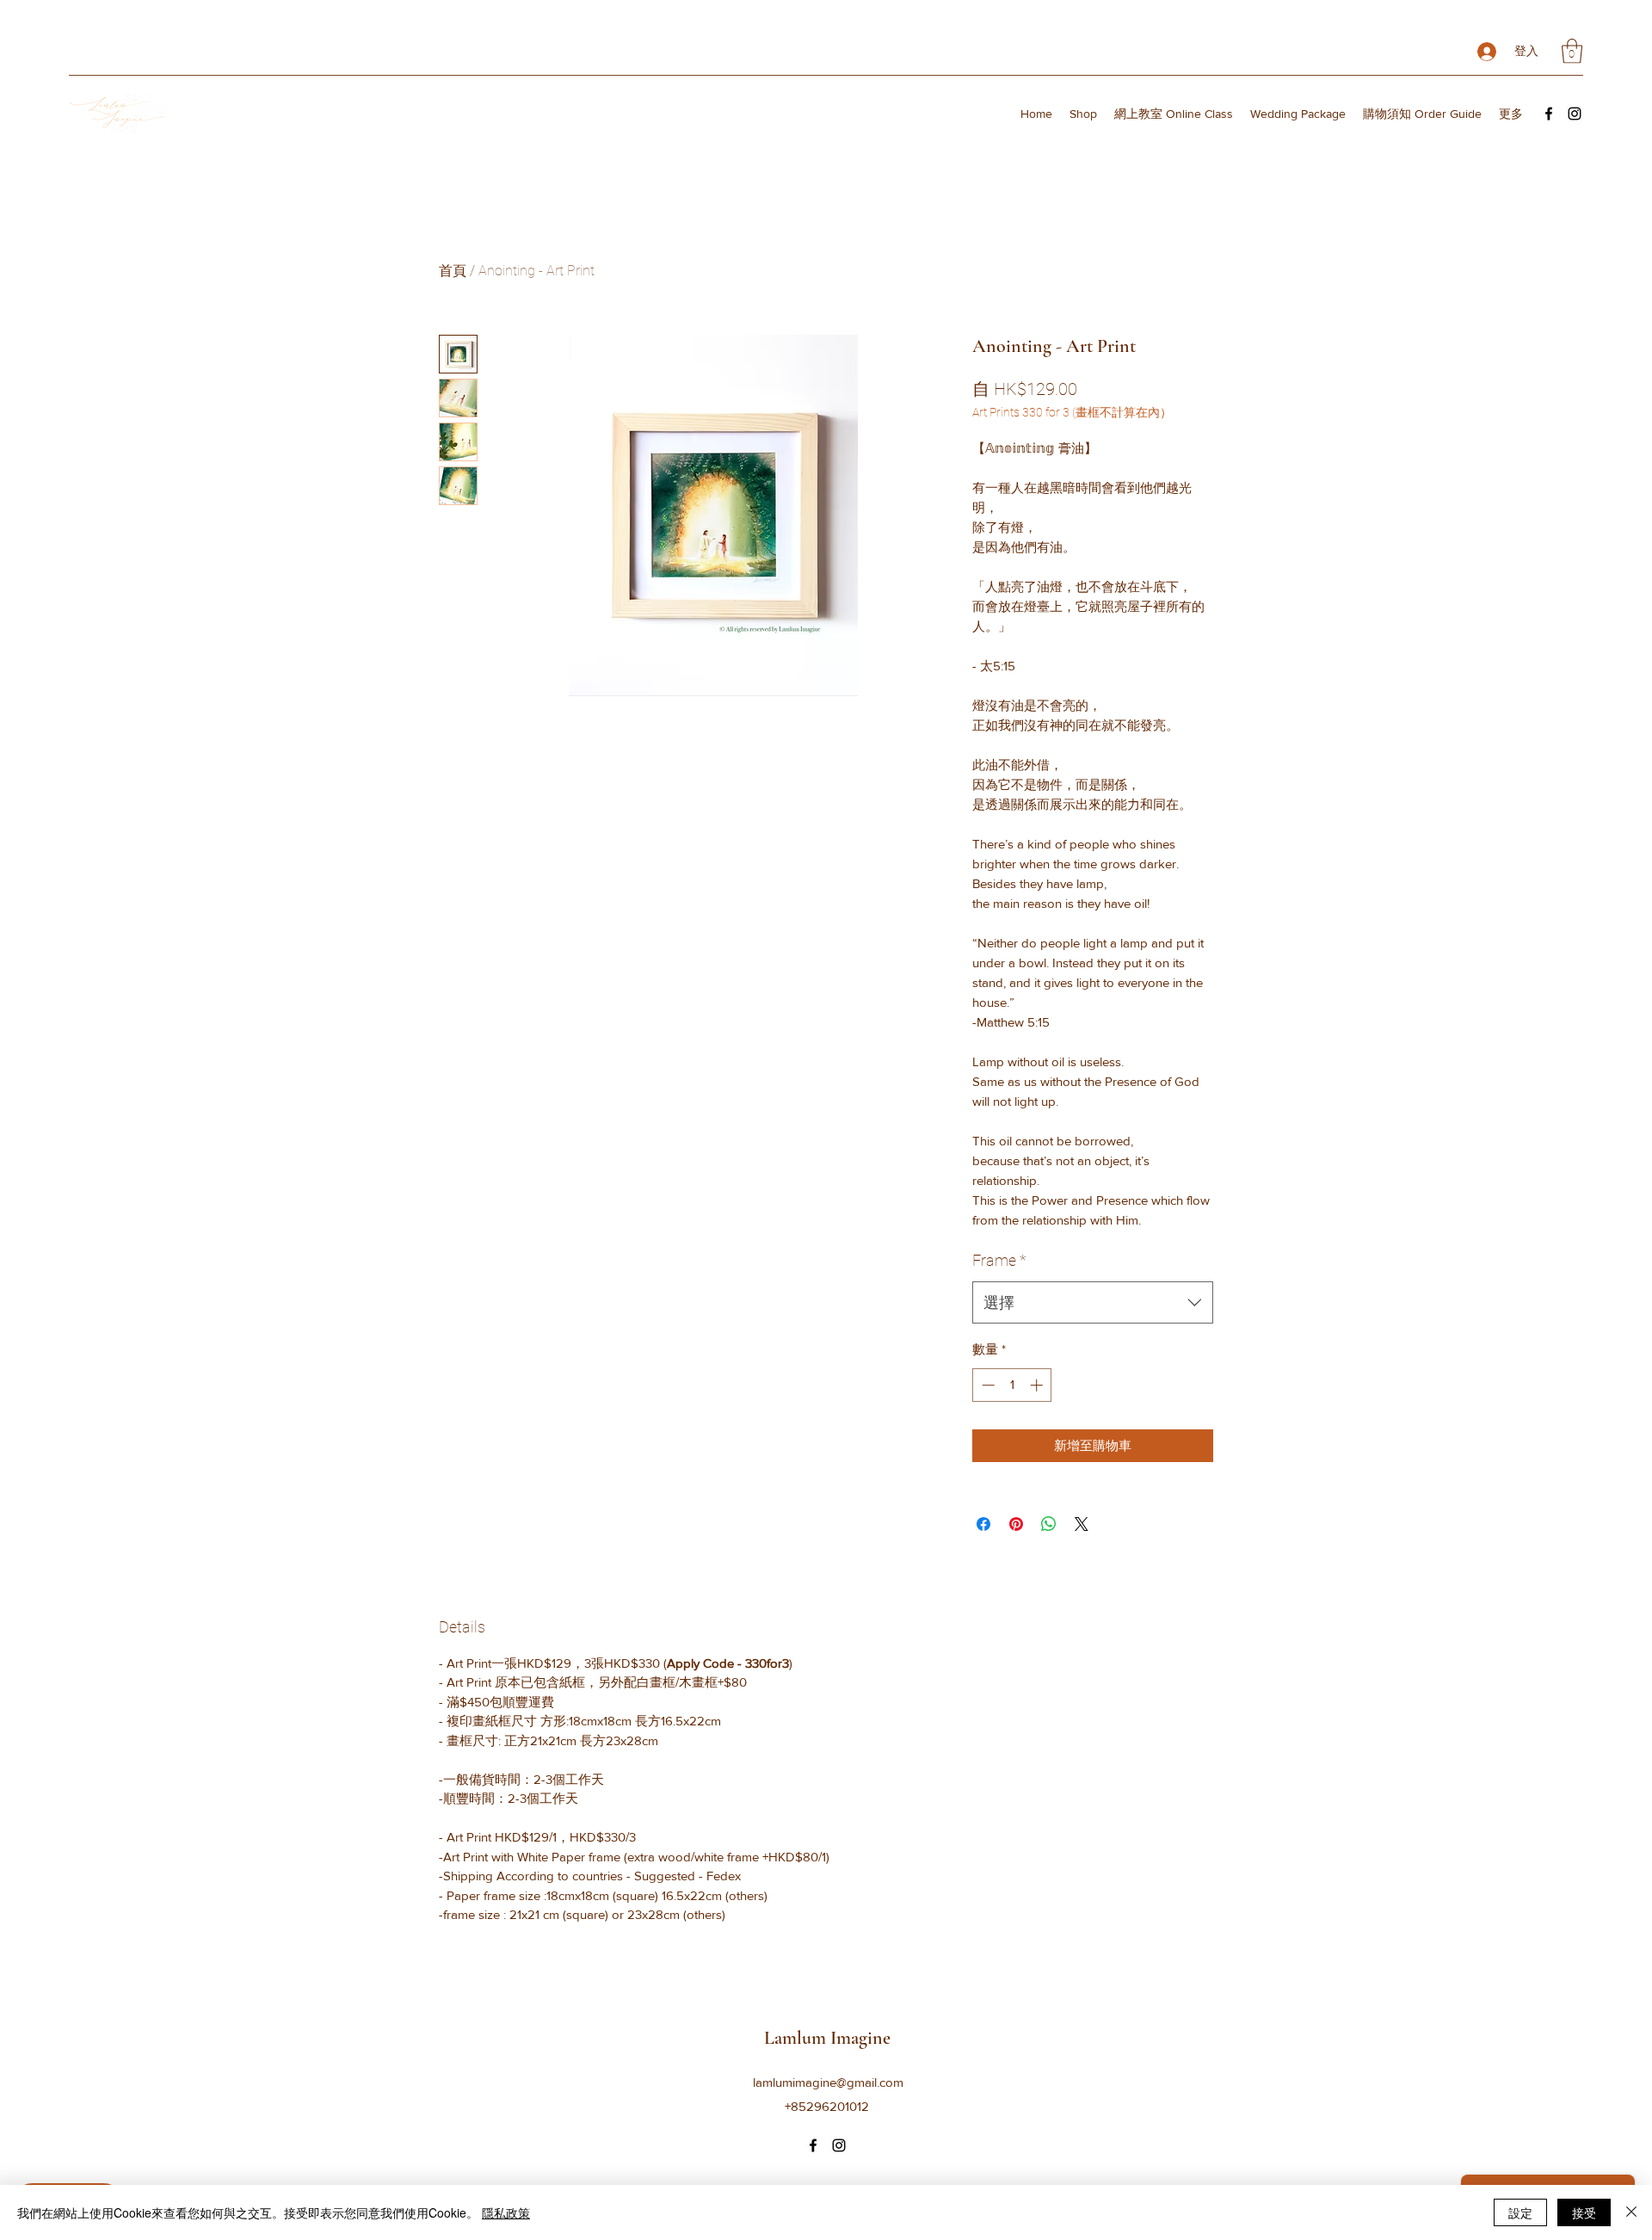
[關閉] (1631, 2212)
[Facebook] (1549, 114)
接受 (1584, 2212)
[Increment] (1038, 1385)
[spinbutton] (1012, 1385)
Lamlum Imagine (827, 2038)
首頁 (453, 271)
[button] (1572, 51)
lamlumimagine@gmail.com (828, 2082)
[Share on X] (1082, 1524)
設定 (1520, 2212)
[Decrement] (986, 1385)
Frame (999, 1260)
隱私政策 (506, 2212)
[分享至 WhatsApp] (1049, 1524)
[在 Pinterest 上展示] (1016, 1524)
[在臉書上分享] (983, 1524)
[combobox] (1093, 1303)
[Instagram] (1575, 114)
